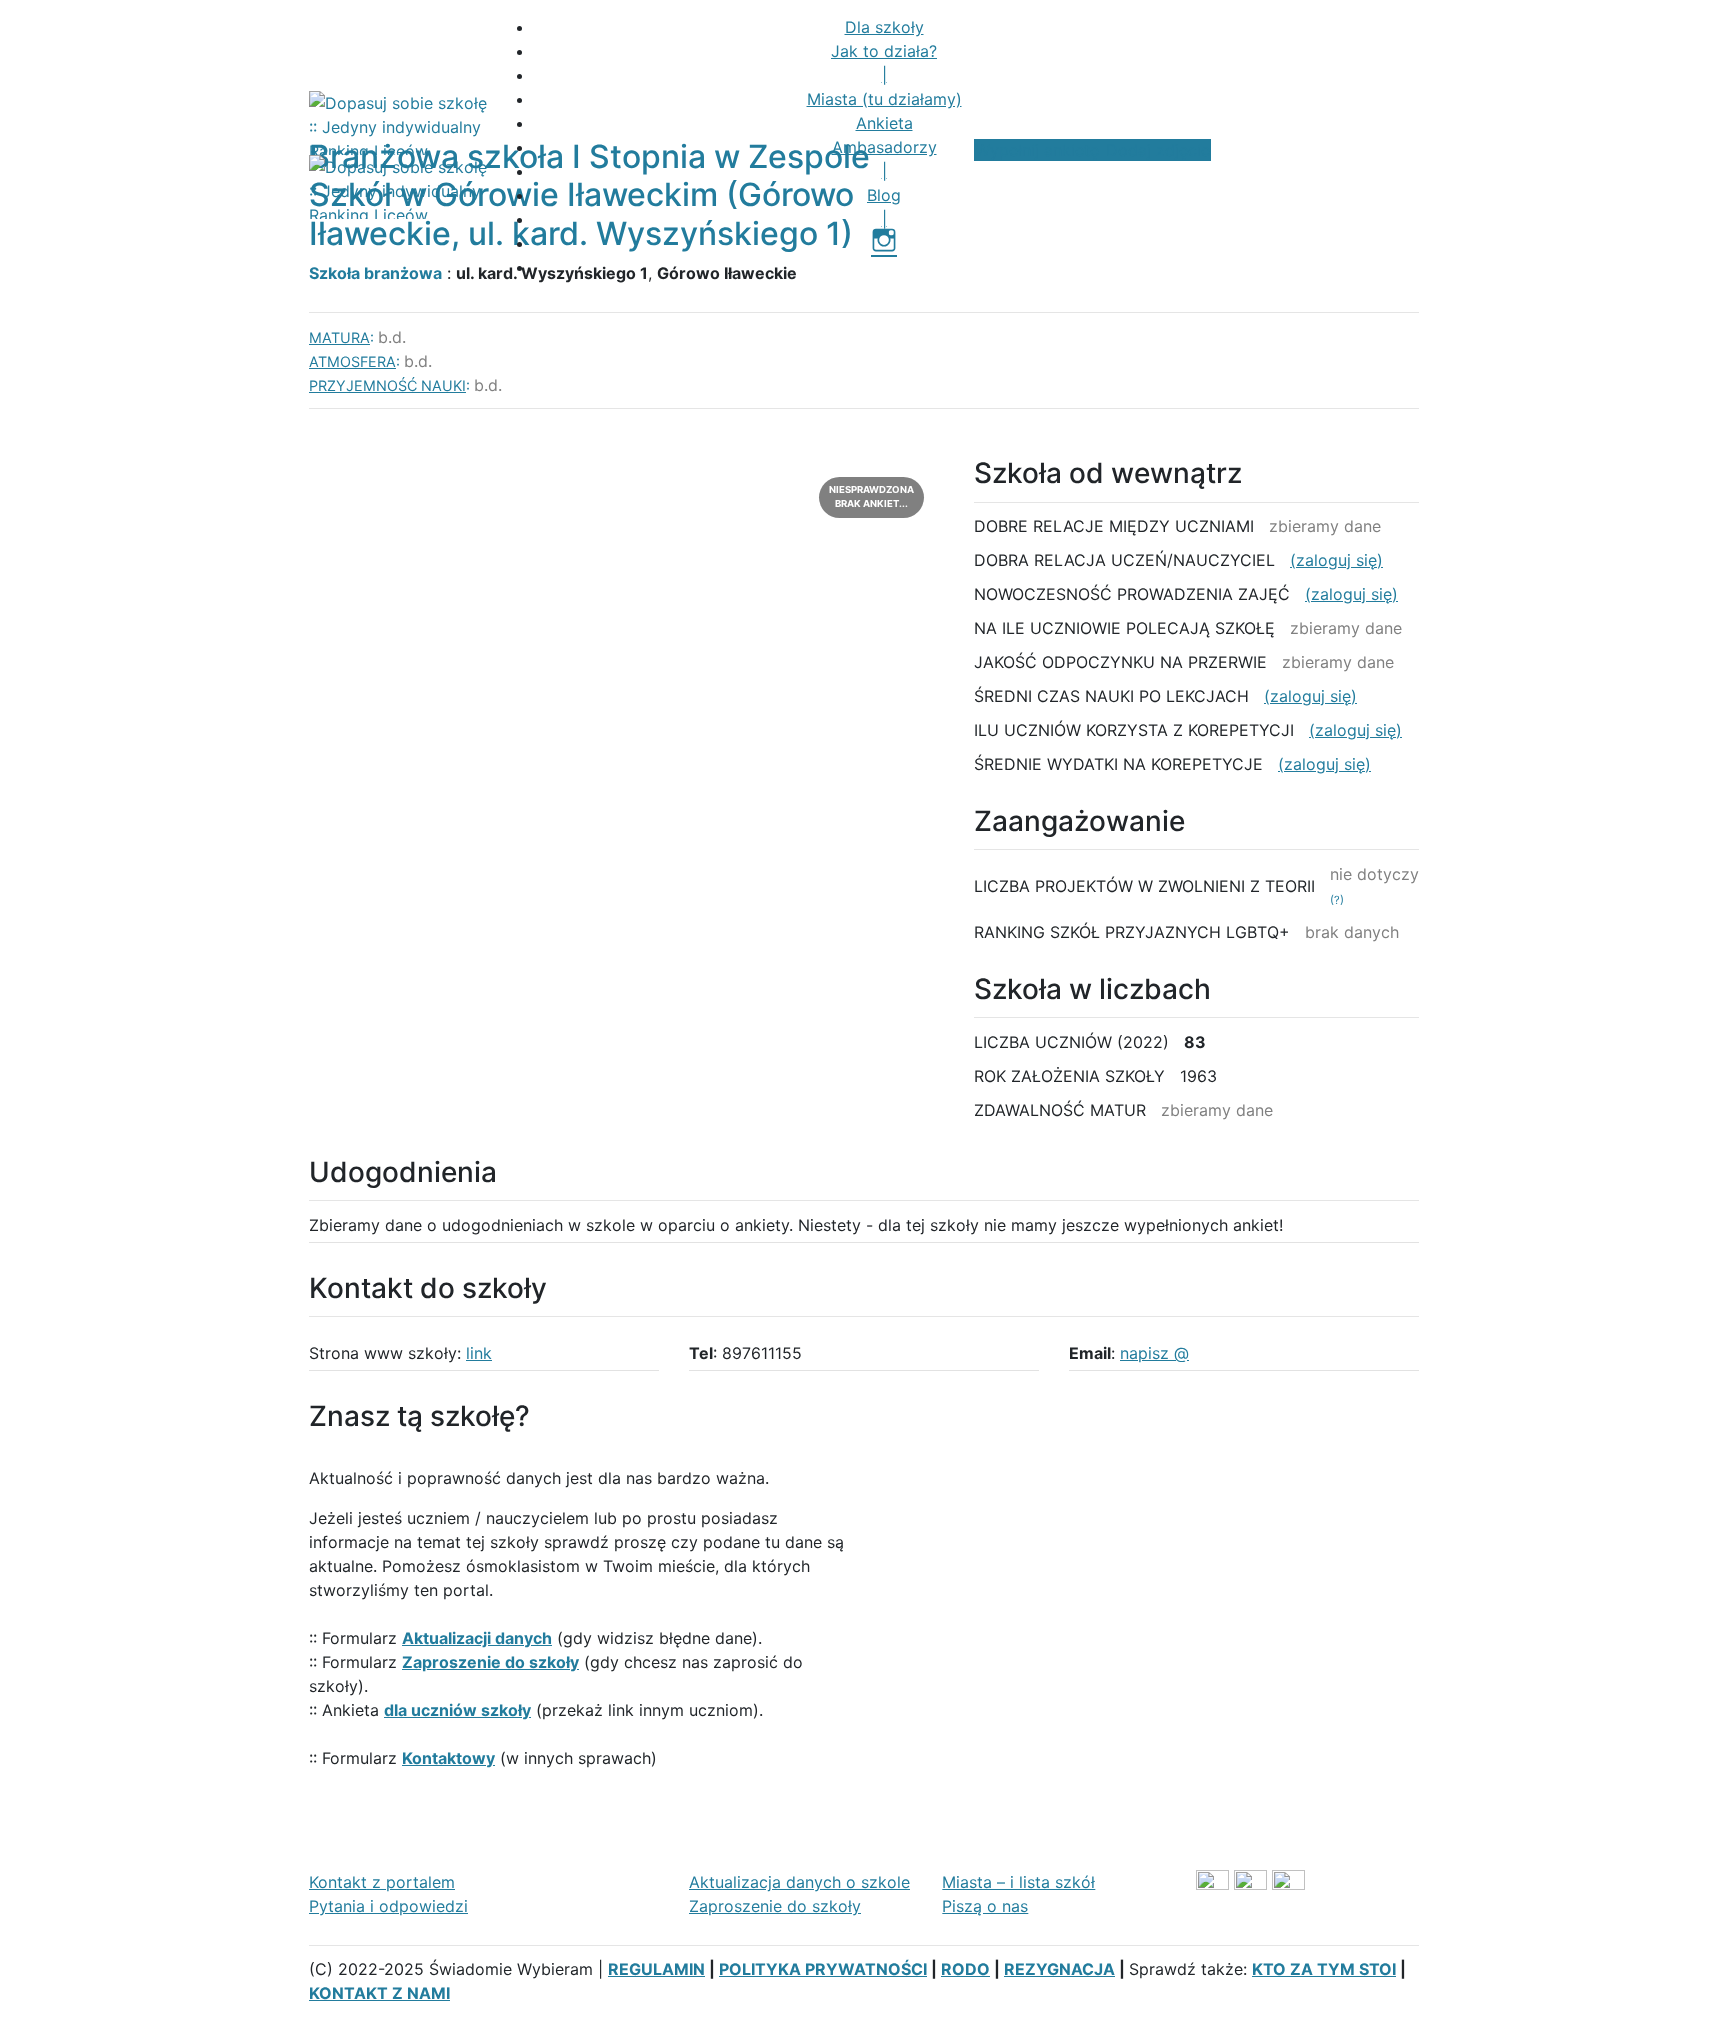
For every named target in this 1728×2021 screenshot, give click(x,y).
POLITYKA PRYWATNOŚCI (823, 1969)
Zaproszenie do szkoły (775, 1906)
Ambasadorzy (884, 147)
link (479, 1353)
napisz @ (1154, 1353)
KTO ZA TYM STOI (1324, 1969)
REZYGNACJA (1059, 1969)
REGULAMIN (656, 1969)
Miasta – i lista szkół (1018, 1882)
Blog (884, 195)
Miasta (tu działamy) (884, 99)
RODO (965, 1969)
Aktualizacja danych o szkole (799, 1882)
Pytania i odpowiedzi (388, 1906)
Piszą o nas (985, 1906)
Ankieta (884, 123)
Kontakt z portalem (382, 1882)
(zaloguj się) (1336, 560)
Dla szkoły (884, 27)
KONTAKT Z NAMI (379, 1993)
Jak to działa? (884, 51)
